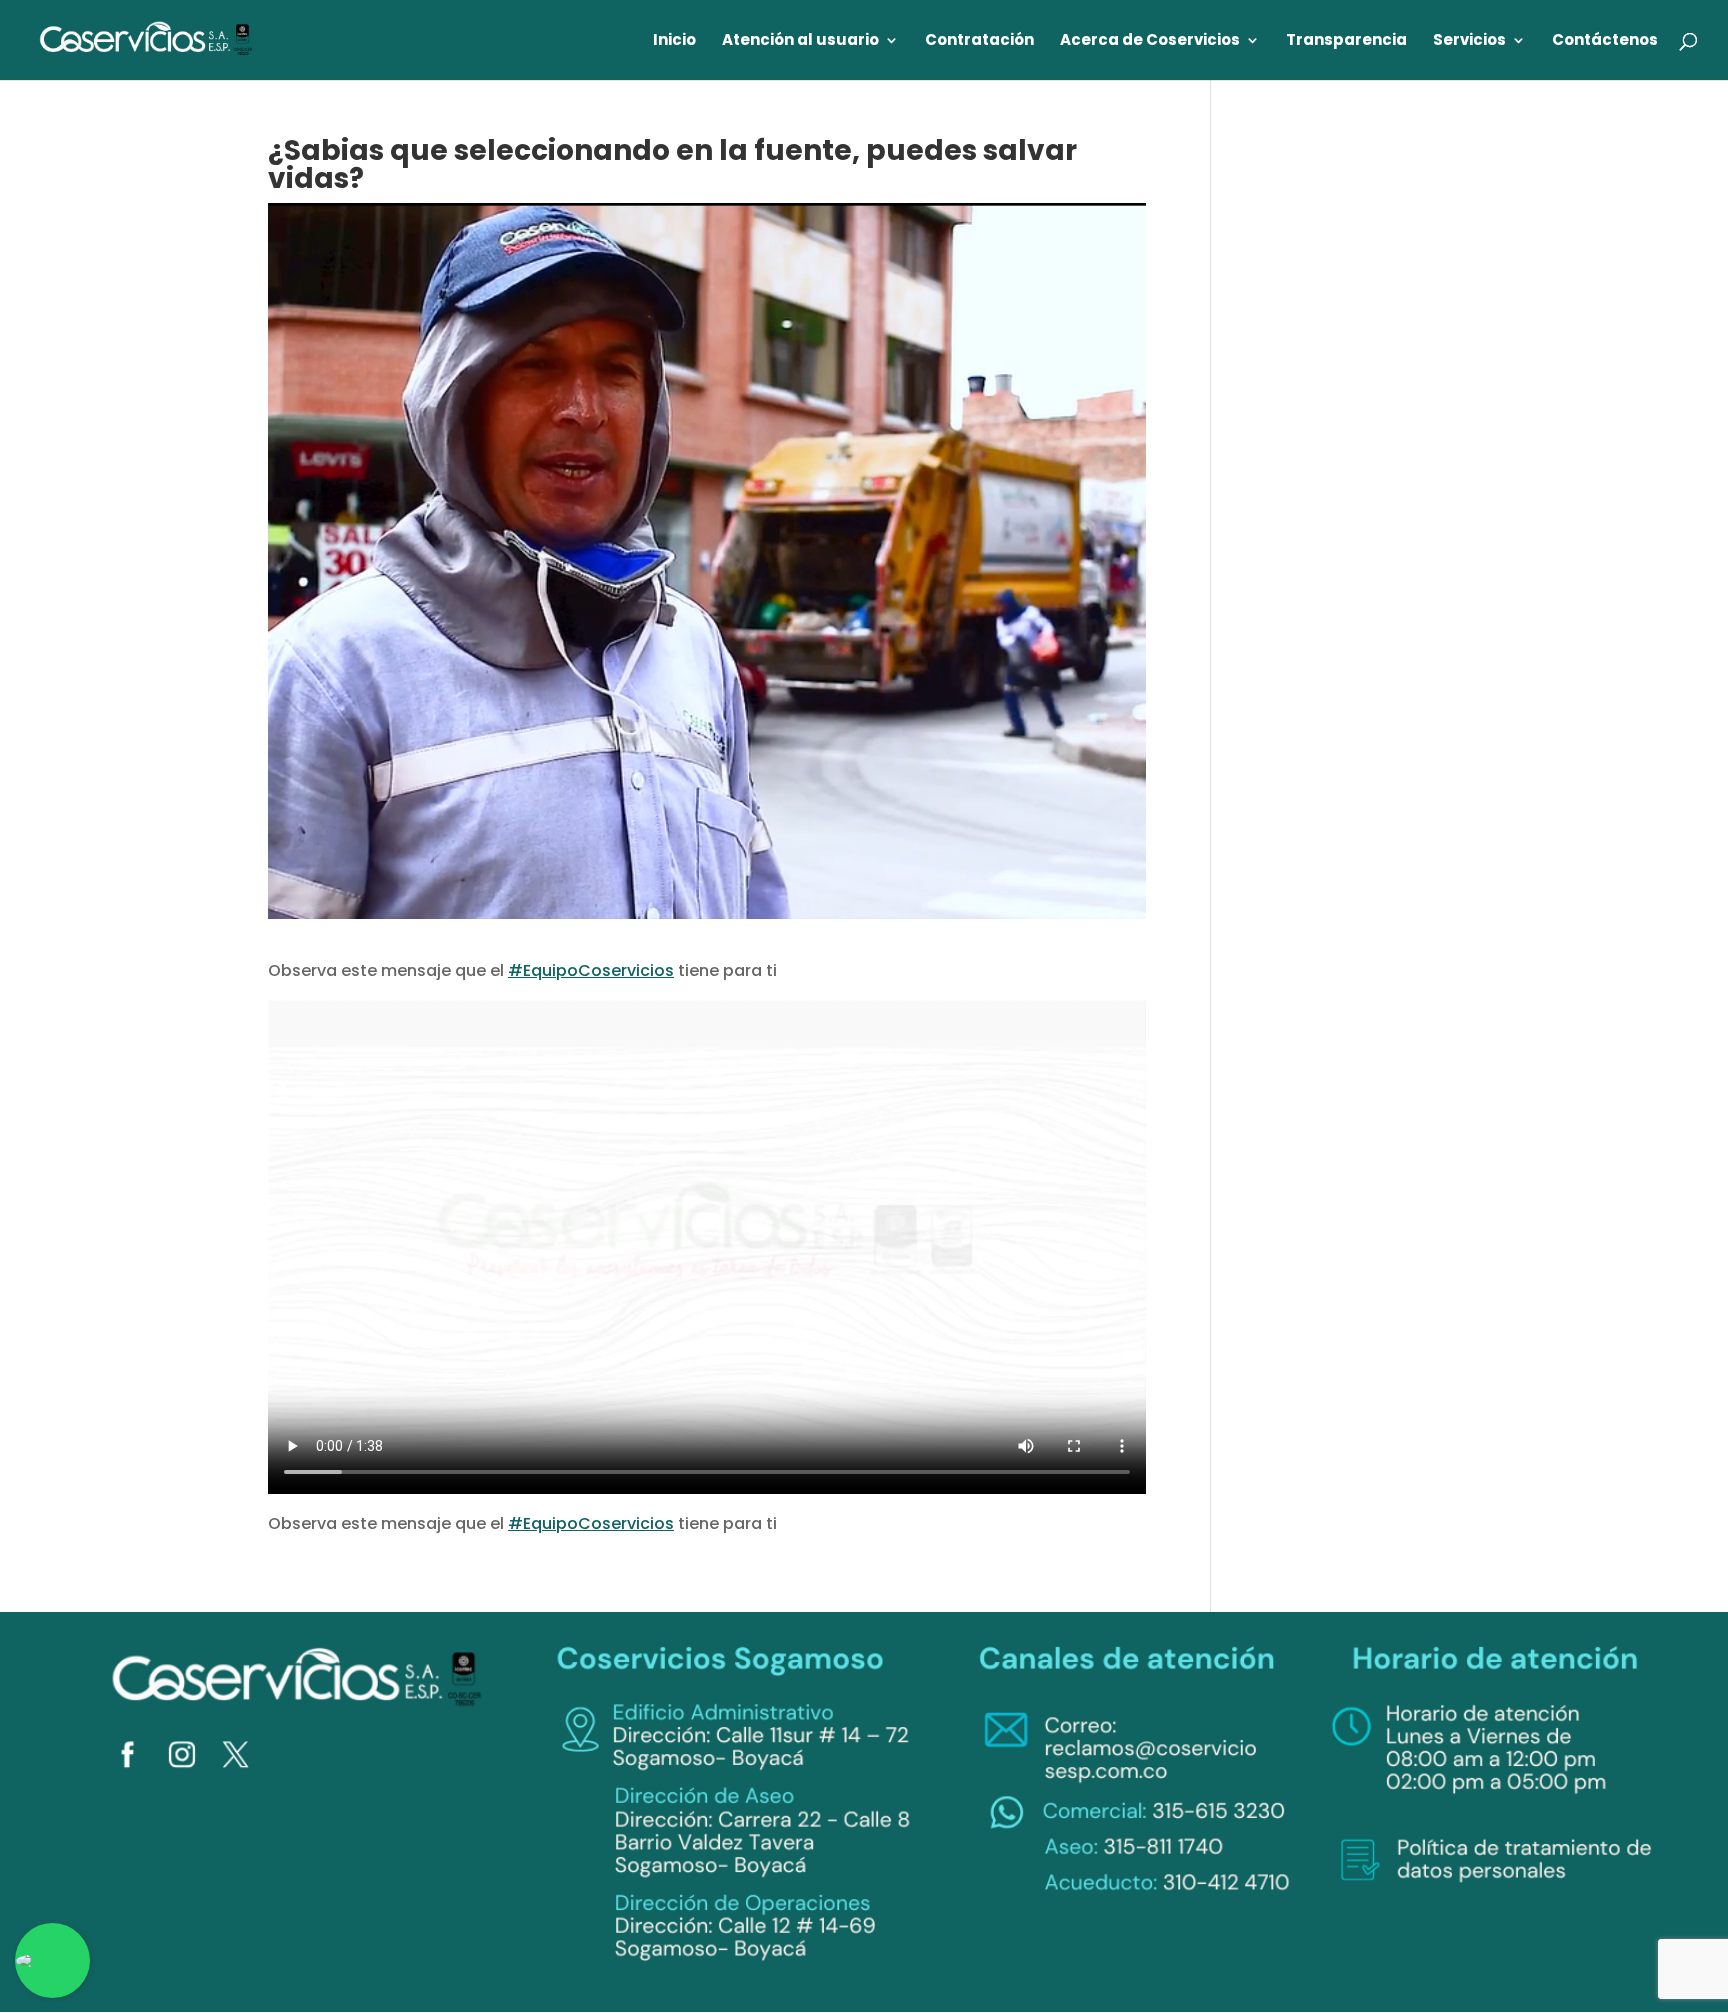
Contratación (979, 41)
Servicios (1469, 41)
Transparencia (1346, 41)
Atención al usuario (800, 41)
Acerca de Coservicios (1150, 41)
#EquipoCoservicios (591, 970)
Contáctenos (1605, 41)
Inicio (674, 41)
